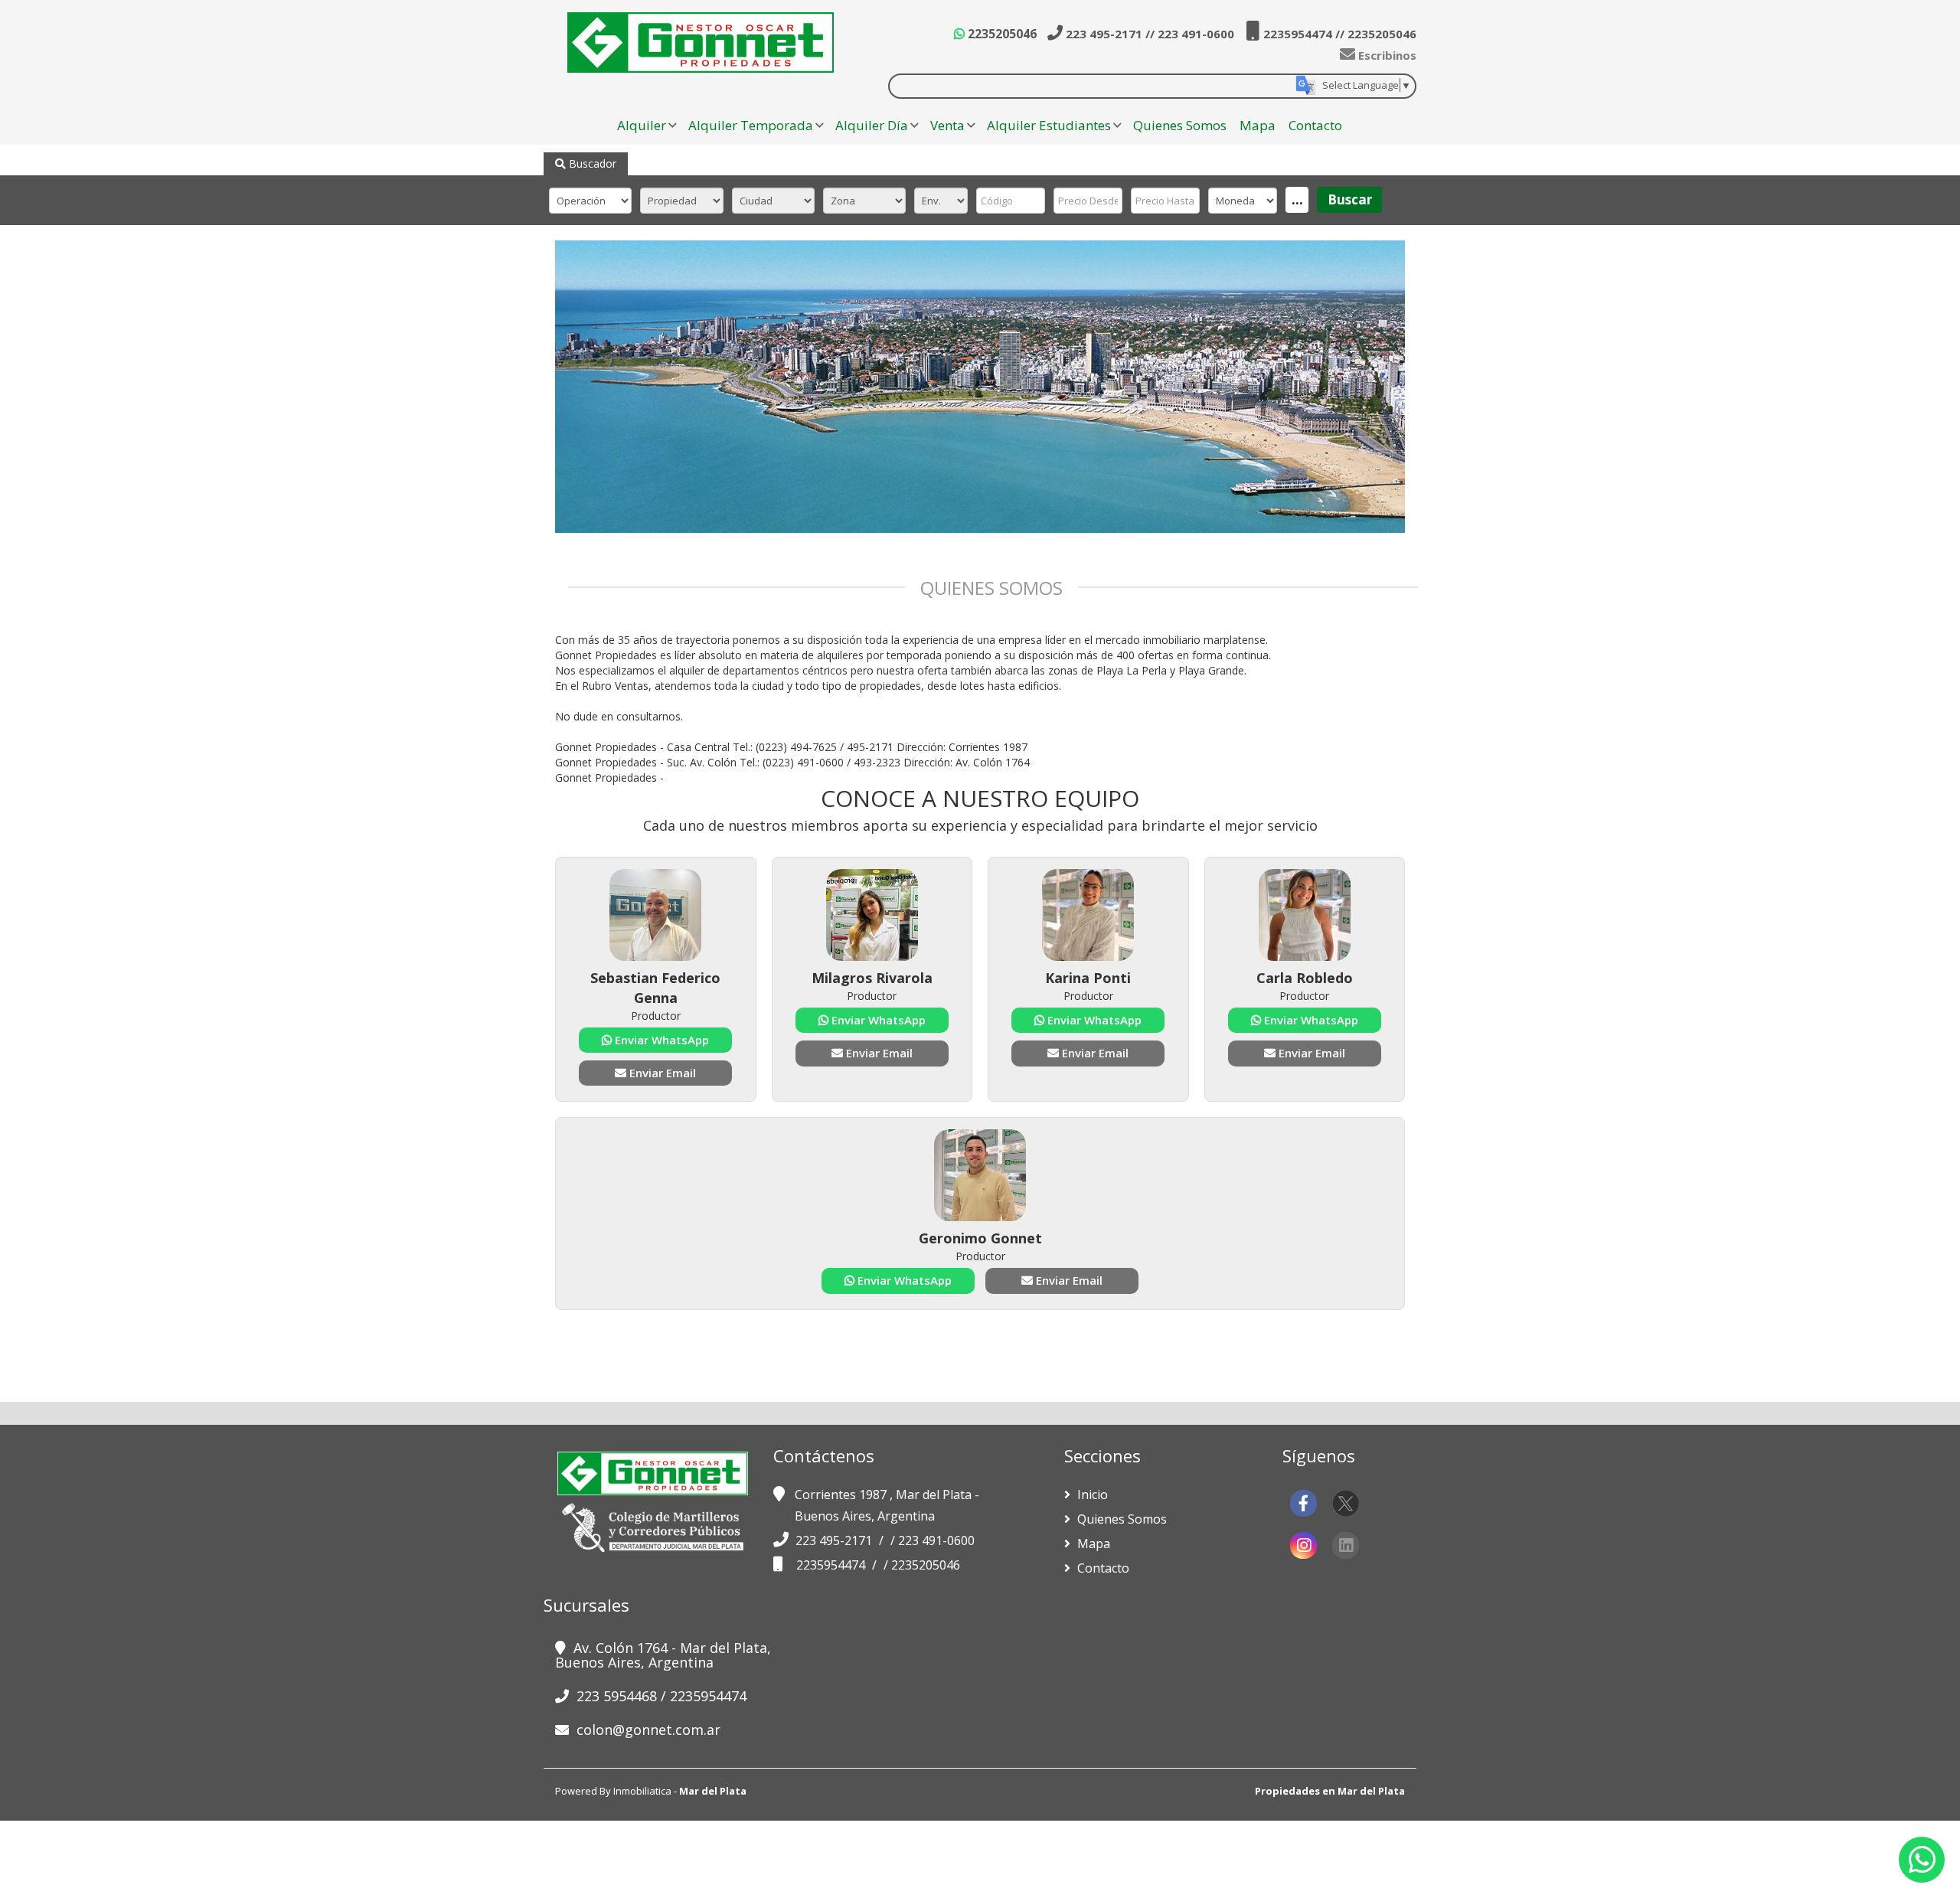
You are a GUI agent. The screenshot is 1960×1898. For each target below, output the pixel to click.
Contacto (1315, 125)
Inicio (1091, 1495)
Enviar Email (661, 1073)
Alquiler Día (872, 125)
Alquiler (642, 125)
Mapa (1258, 125)
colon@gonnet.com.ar (648, 1730)
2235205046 (1001, 34)
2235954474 (832, 1565)
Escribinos (1386, 55)
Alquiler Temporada (751, 125)
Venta (947, 125)
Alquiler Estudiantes (1049, 125)
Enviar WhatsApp (660, 1040)
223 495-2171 (835, 1540)
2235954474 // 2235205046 (1338, 34)
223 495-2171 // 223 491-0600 (1148, 34)
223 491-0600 (936, 1540)
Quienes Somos (1180, 125)
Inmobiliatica (642, 1791)
